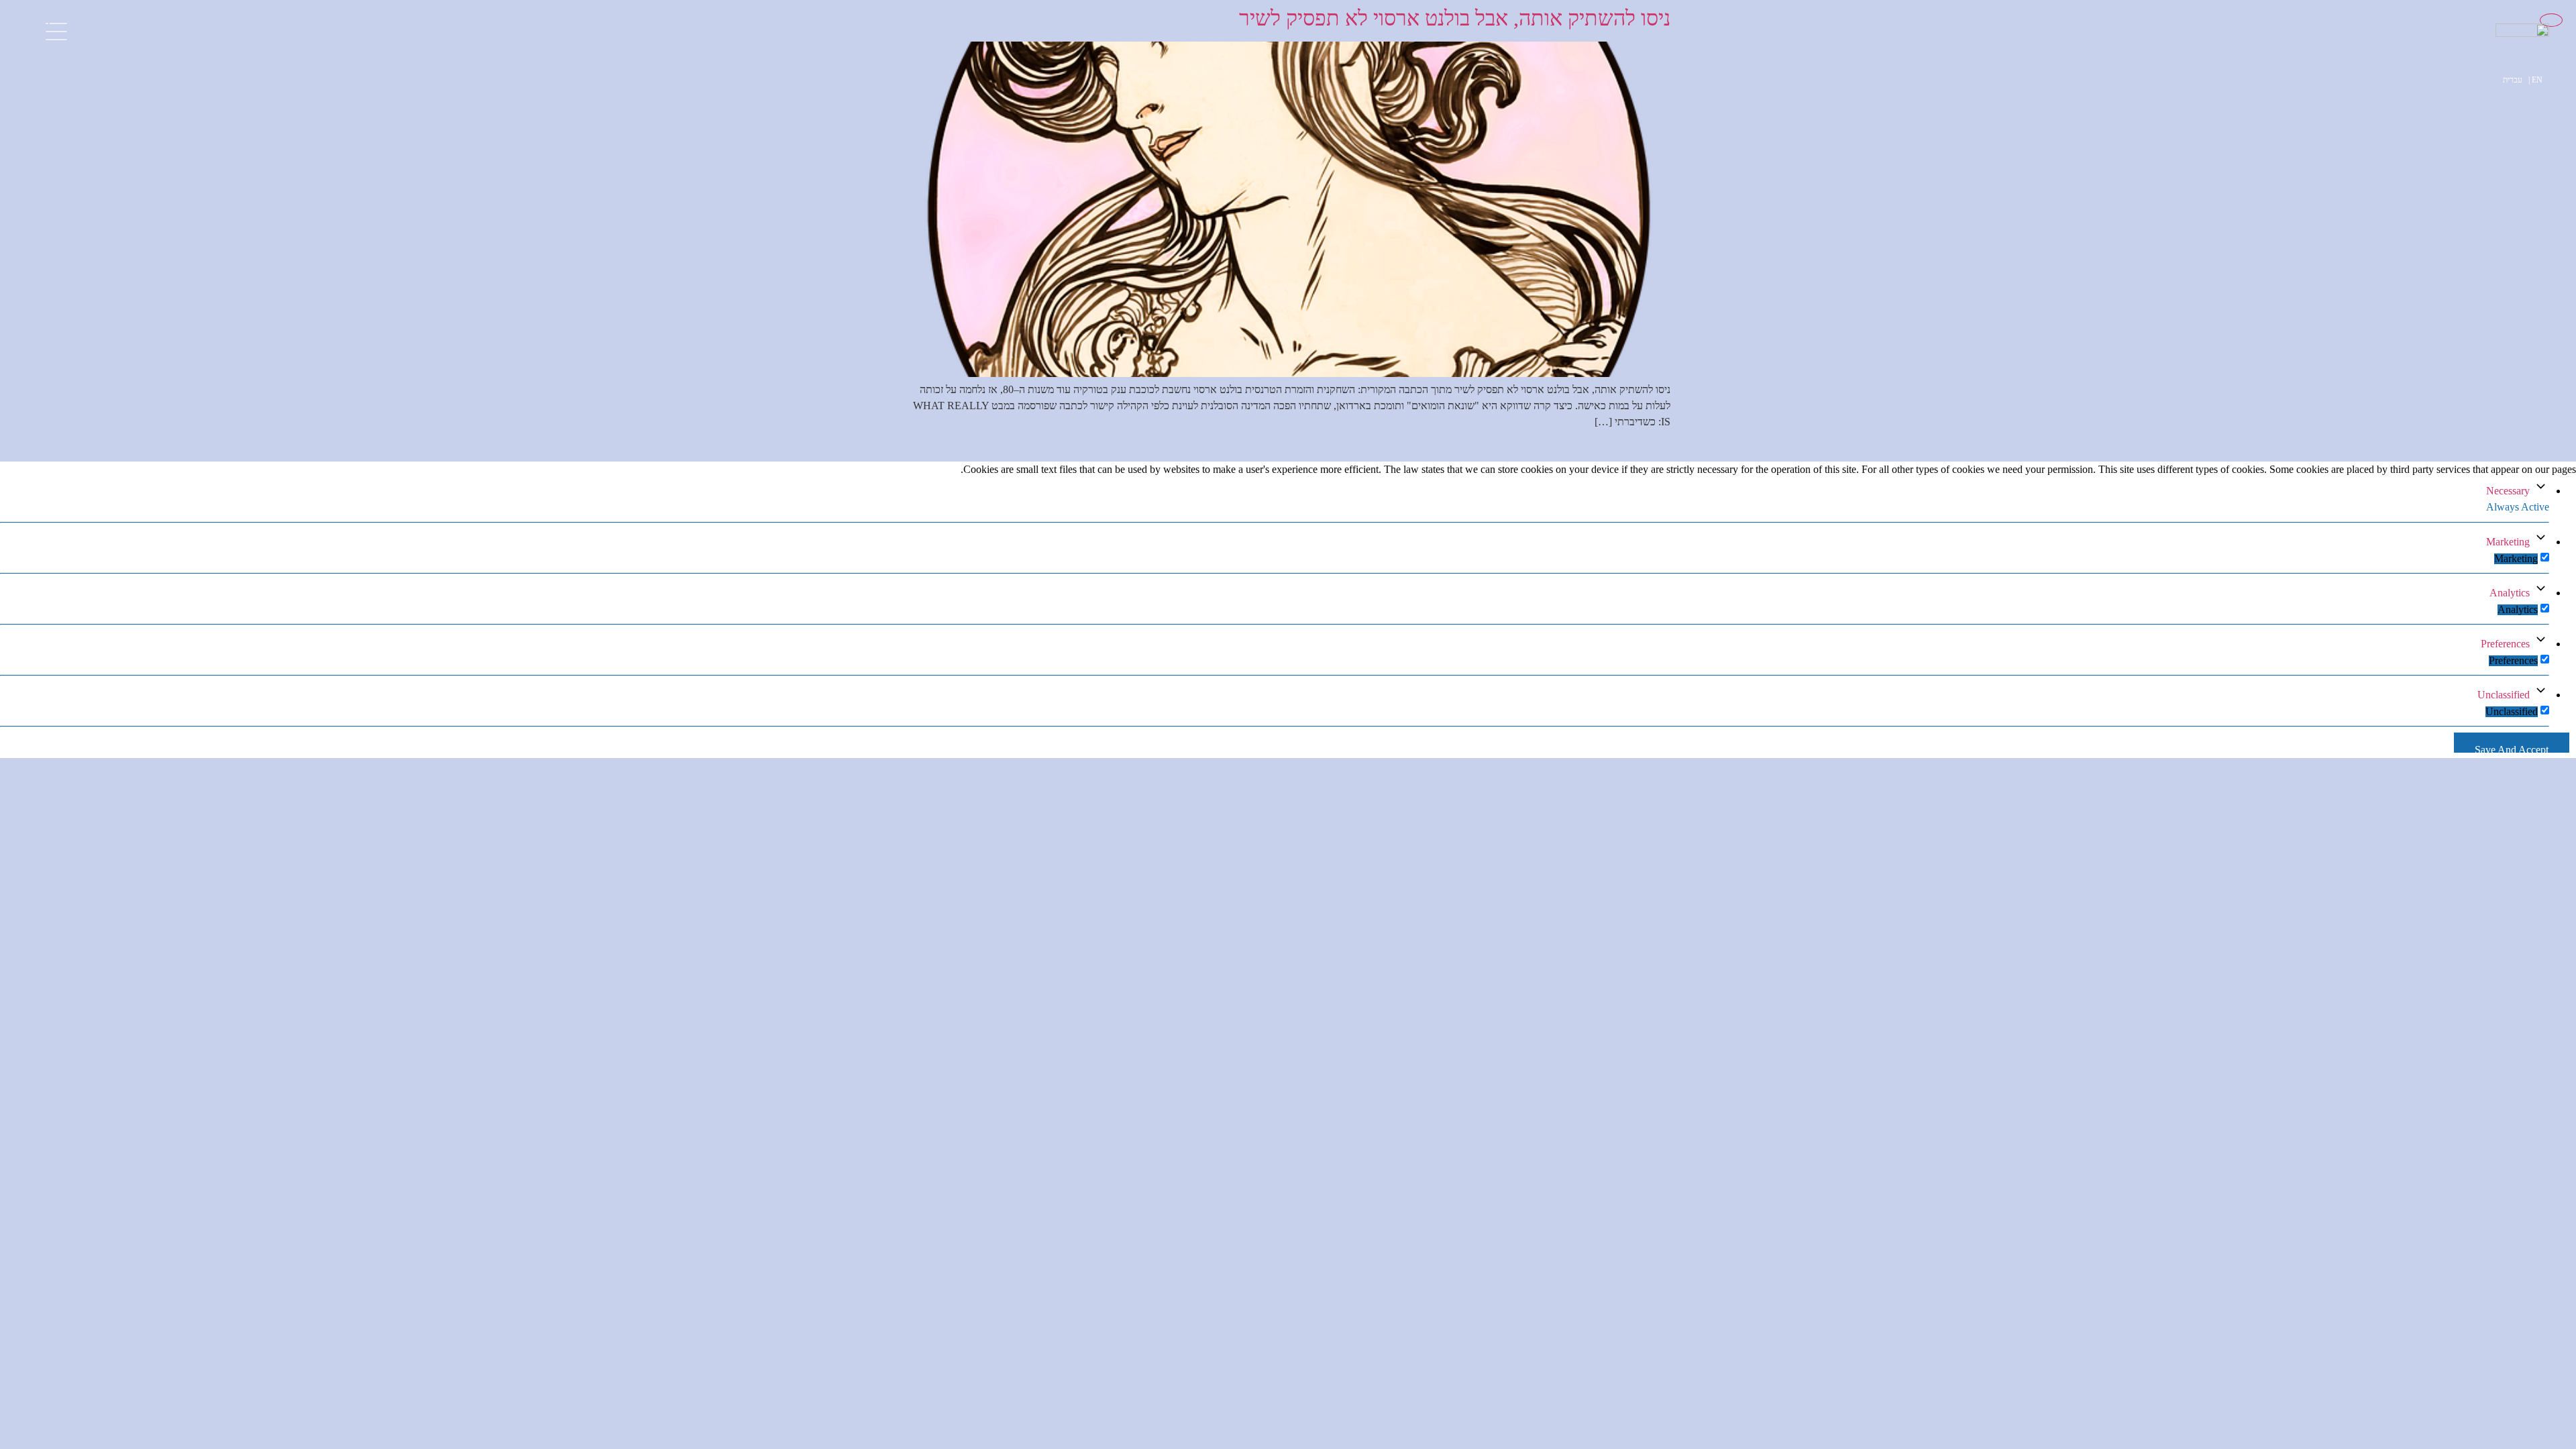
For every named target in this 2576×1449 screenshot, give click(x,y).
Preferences (2505, 644)
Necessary (2508, 491)
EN (2537, 80)
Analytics (2510, 593)
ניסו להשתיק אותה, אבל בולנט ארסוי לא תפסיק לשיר (1455, 18)
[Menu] (56, 25)
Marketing (2508, 542)
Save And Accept (2512, 748)
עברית (2513, 80)
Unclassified (2504, 695)
